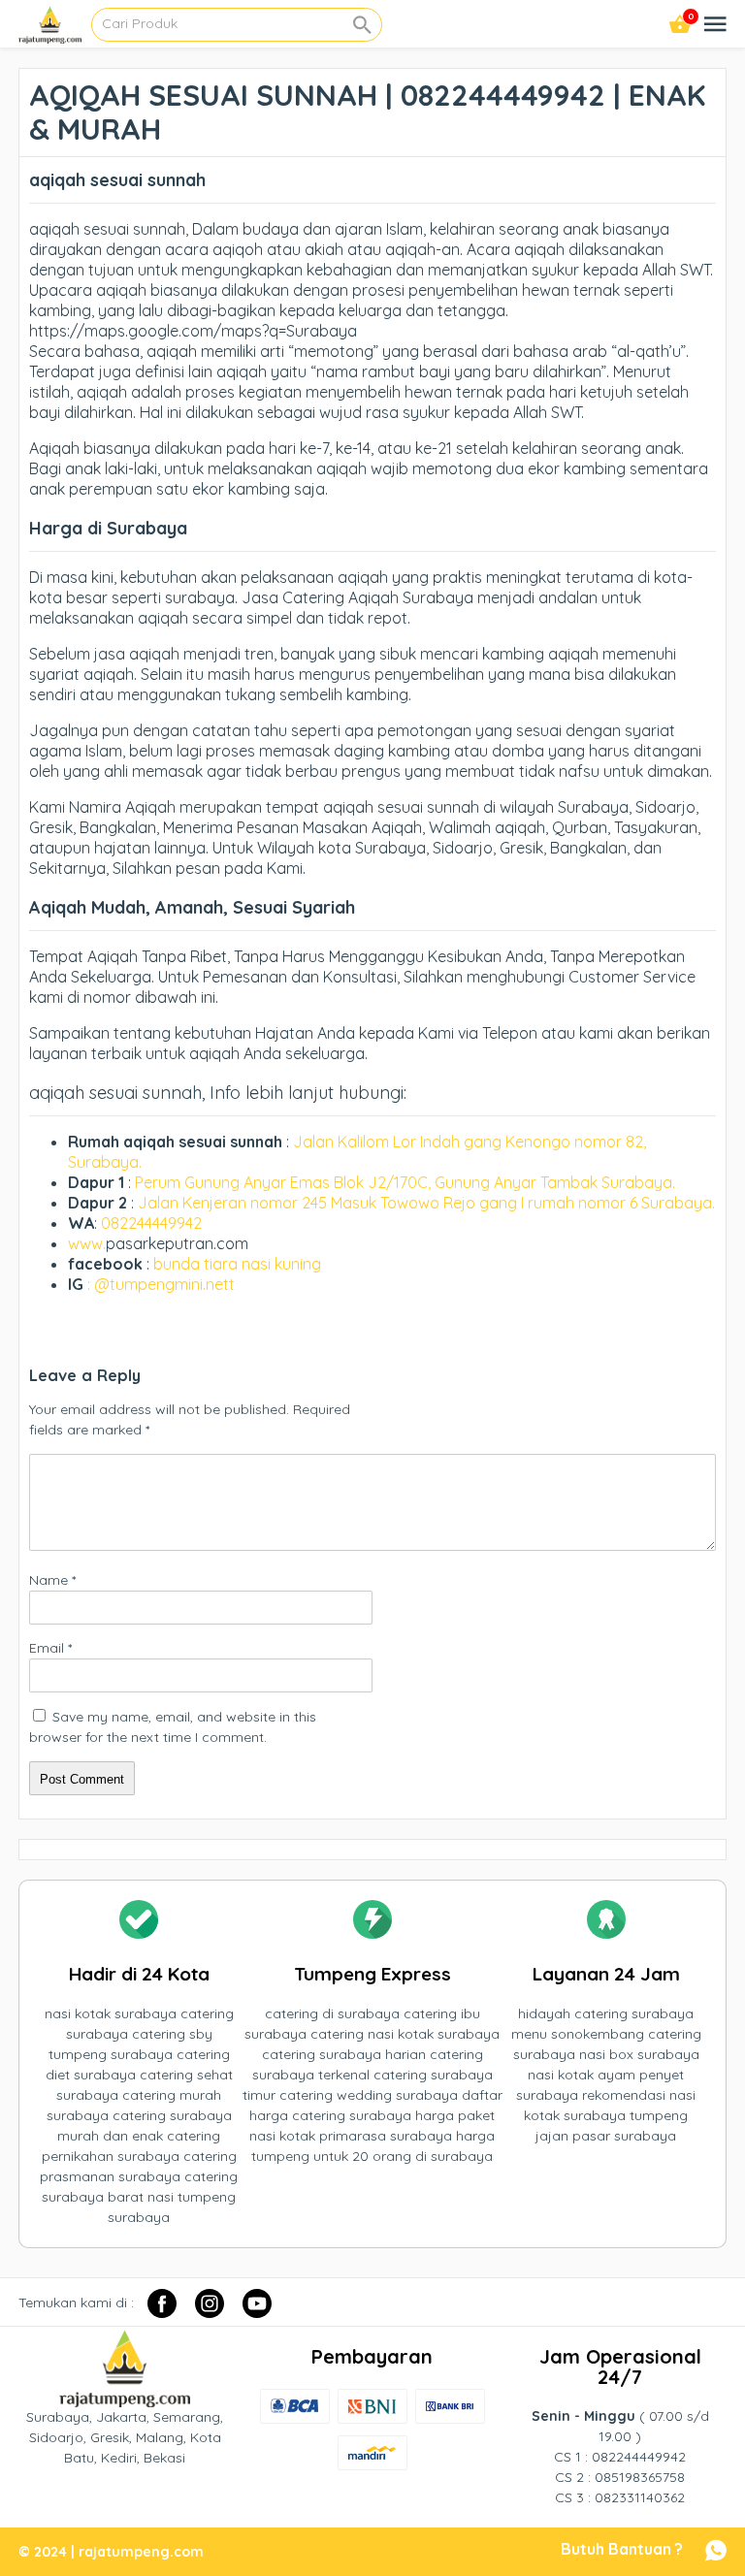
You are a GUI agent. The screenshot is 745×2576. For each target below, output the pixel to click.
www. (87, 1243)
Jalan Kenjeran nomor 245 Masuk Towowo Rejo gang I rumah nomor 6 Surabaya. (426, 1203)
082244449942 (151, 1223)
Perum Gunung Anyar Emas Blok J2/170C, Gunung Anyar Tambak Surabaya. (405, 1182)
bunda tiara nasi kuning (239, 1264)
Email (50, 1648)
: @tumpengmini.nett (161, 1284)
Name (52, 1580)
